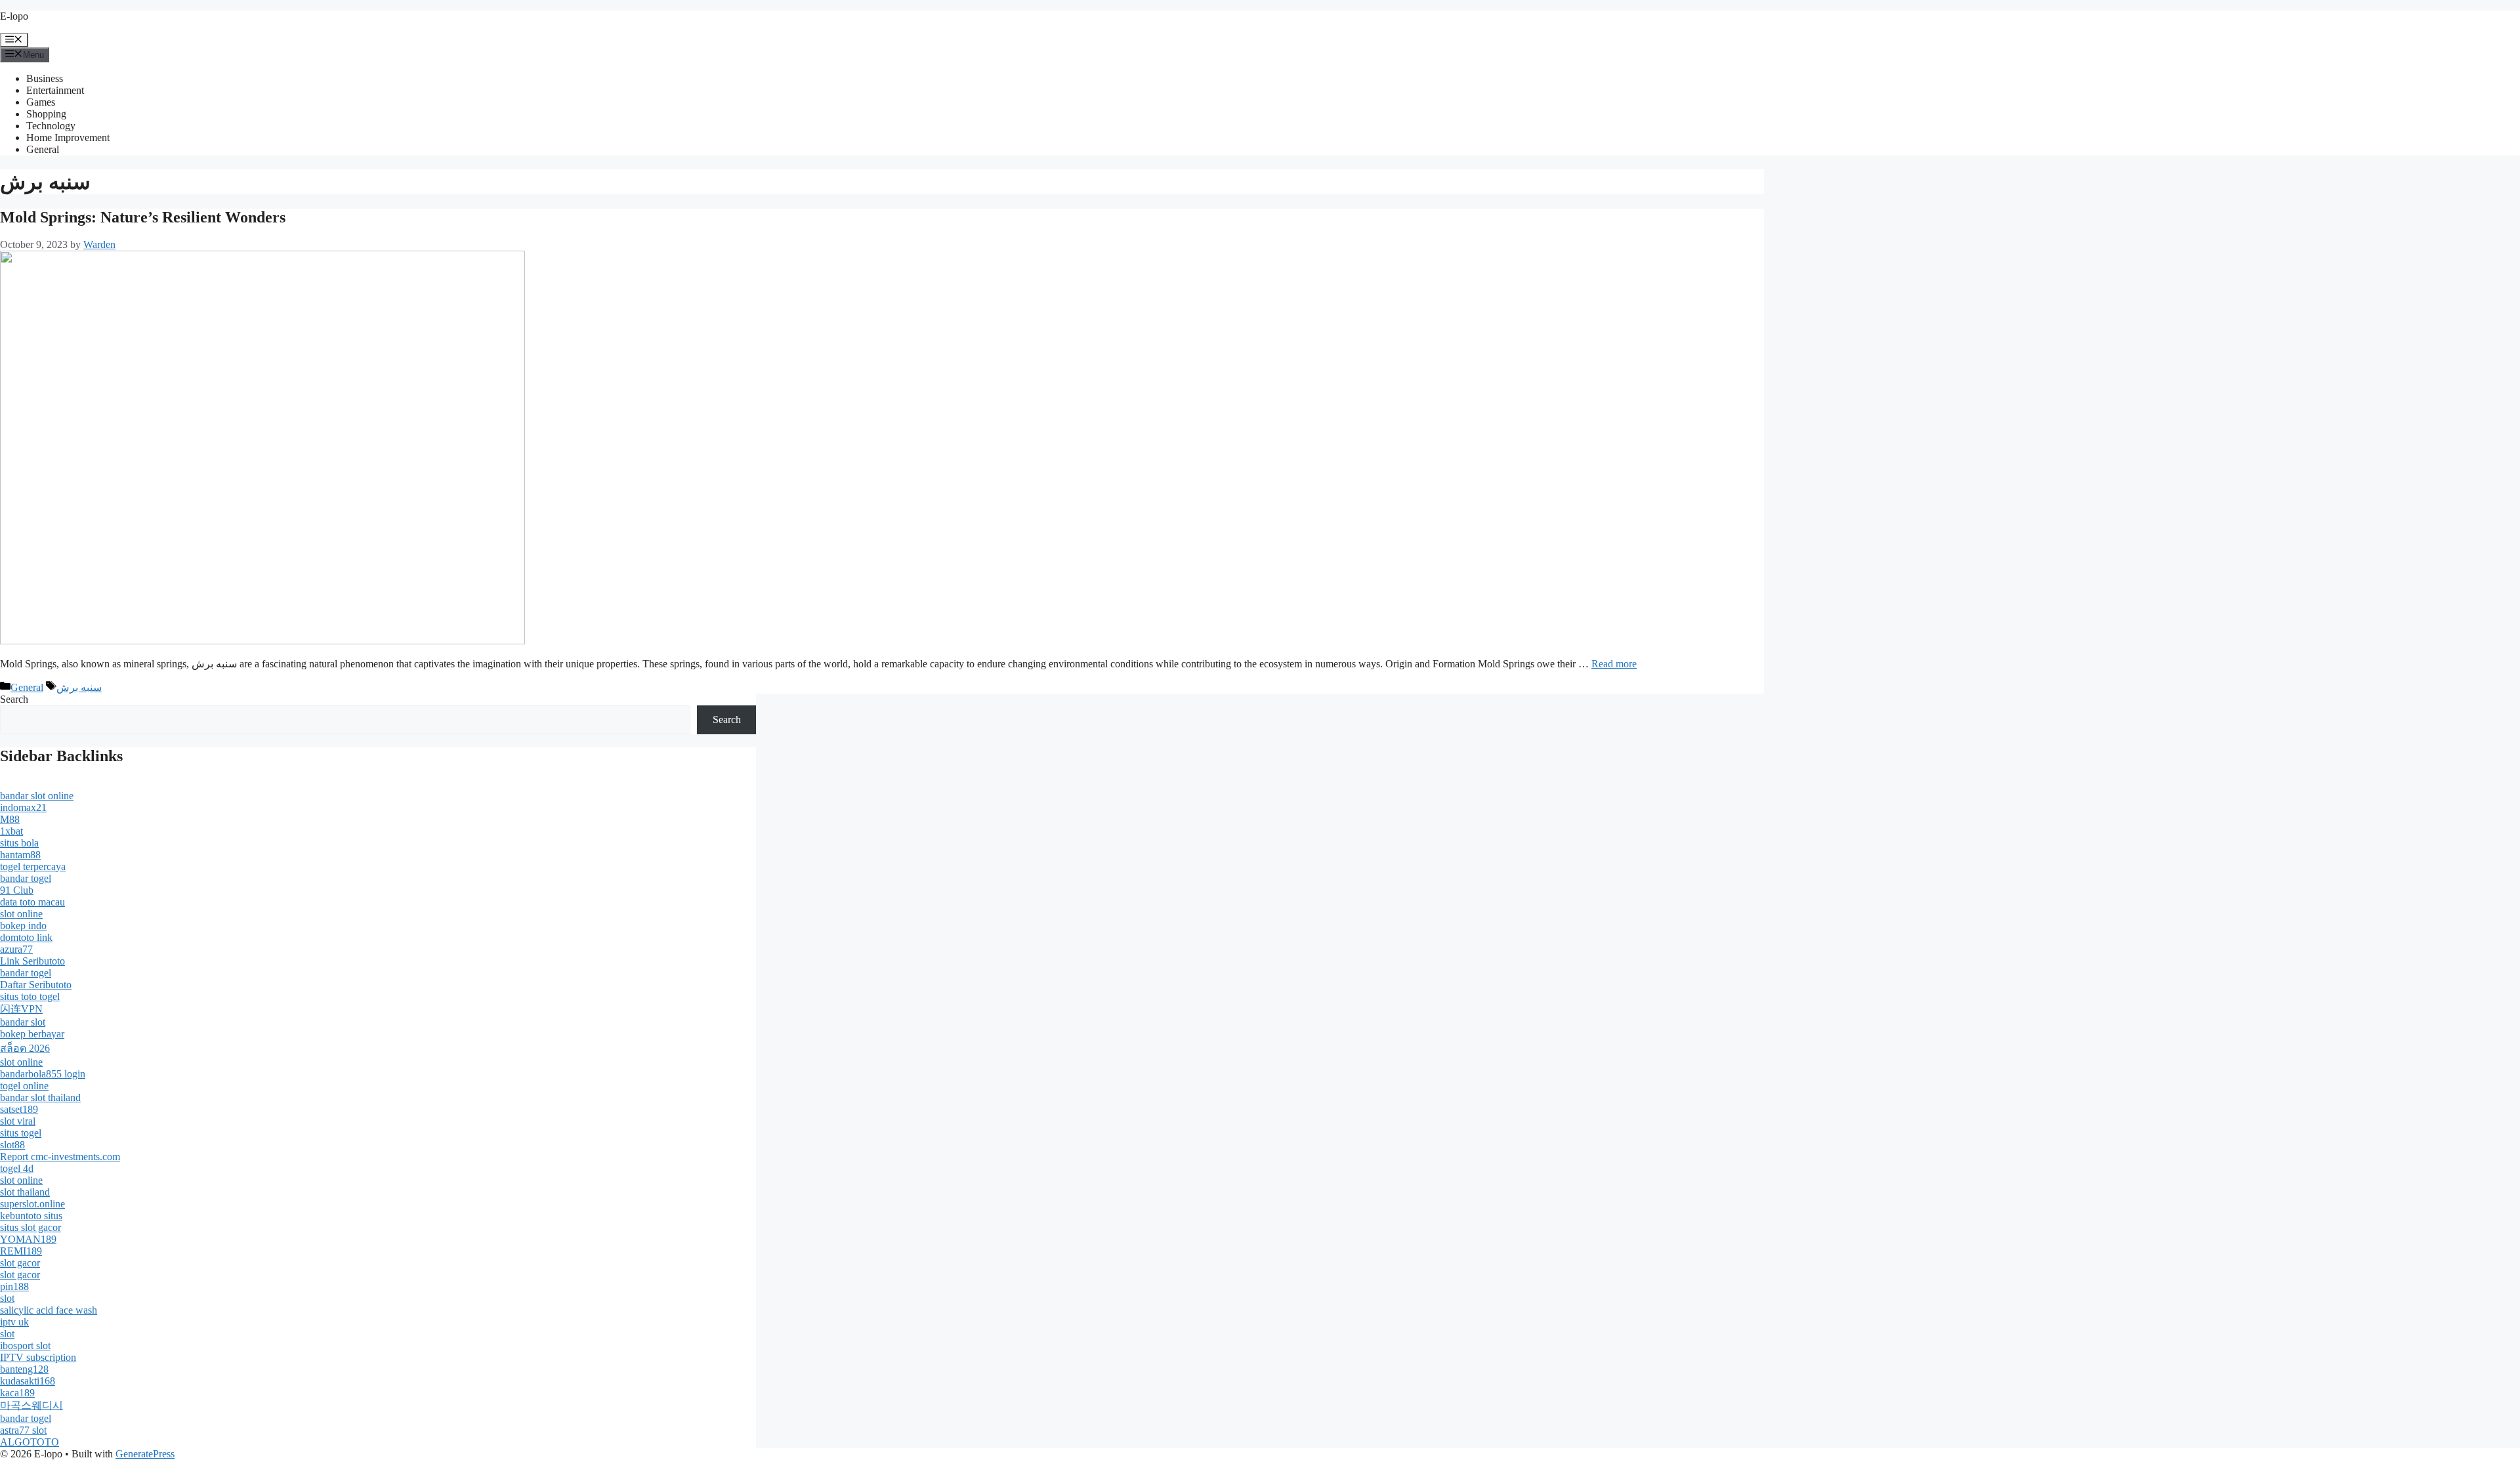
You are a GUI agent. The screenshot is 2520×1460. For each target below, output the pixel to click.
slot (7, 1298)
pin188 (14, 1286)
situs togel (21, 1133)
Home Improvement (68, 137)
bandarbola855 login (43, 1074)
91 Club (17, 890)
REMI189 (21, 1251)
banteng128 (24, 1369)
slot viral (18, 1121)
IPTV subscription (38, 1357)
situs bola (19, 843)
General (43, 149)
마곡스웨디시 (31, 1405)
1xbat (11, 831)
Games (41, 102)
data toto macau (32, 902)
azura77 (16, 949)
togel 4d (17, 1168)
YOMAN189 (28, 1239)
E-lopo (14, 16)
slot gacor (20, 1263)
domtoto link (26, 937)
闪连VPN (21, 1009)
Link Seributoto (32, 961)
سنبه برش (79, 687)
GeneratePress (145, 1454)
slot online (21, 914)
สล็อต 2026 (25, 1048)
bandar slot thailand (40, 1097)
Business (45, 78)
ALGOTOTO (30, 1442)
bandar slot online (37, 796)
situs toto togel (30, 996)
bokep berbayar (32, 1034)
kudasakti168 (28, 1381)
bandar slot (23, 1022)
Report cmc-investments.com (60, 1157)
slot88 (12, 1145)
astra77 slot (23, 1430)
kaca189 (17, 1393)
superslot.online (32, 1204)
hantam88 (20, 855)
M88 (10, 819)
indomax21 (23, 807)
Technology (51, 126)
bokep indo (23, 926)
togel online (24, 1086)
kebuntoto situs (31, 1216)
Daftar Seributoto (36, 985)
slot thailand (25, 1192)
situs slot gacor (31, 1227)
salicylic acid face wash (49, 1310)
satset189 (19, 1109)
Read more (1614, 664)
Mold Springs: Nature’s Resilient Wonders (143, 217)
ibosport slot (25, 1345)
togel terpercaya (33, 866)
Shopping (46, 114)
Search (14, 699)
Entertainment (55, 90)
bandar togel (26, 878)
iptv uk (14, 1322)
